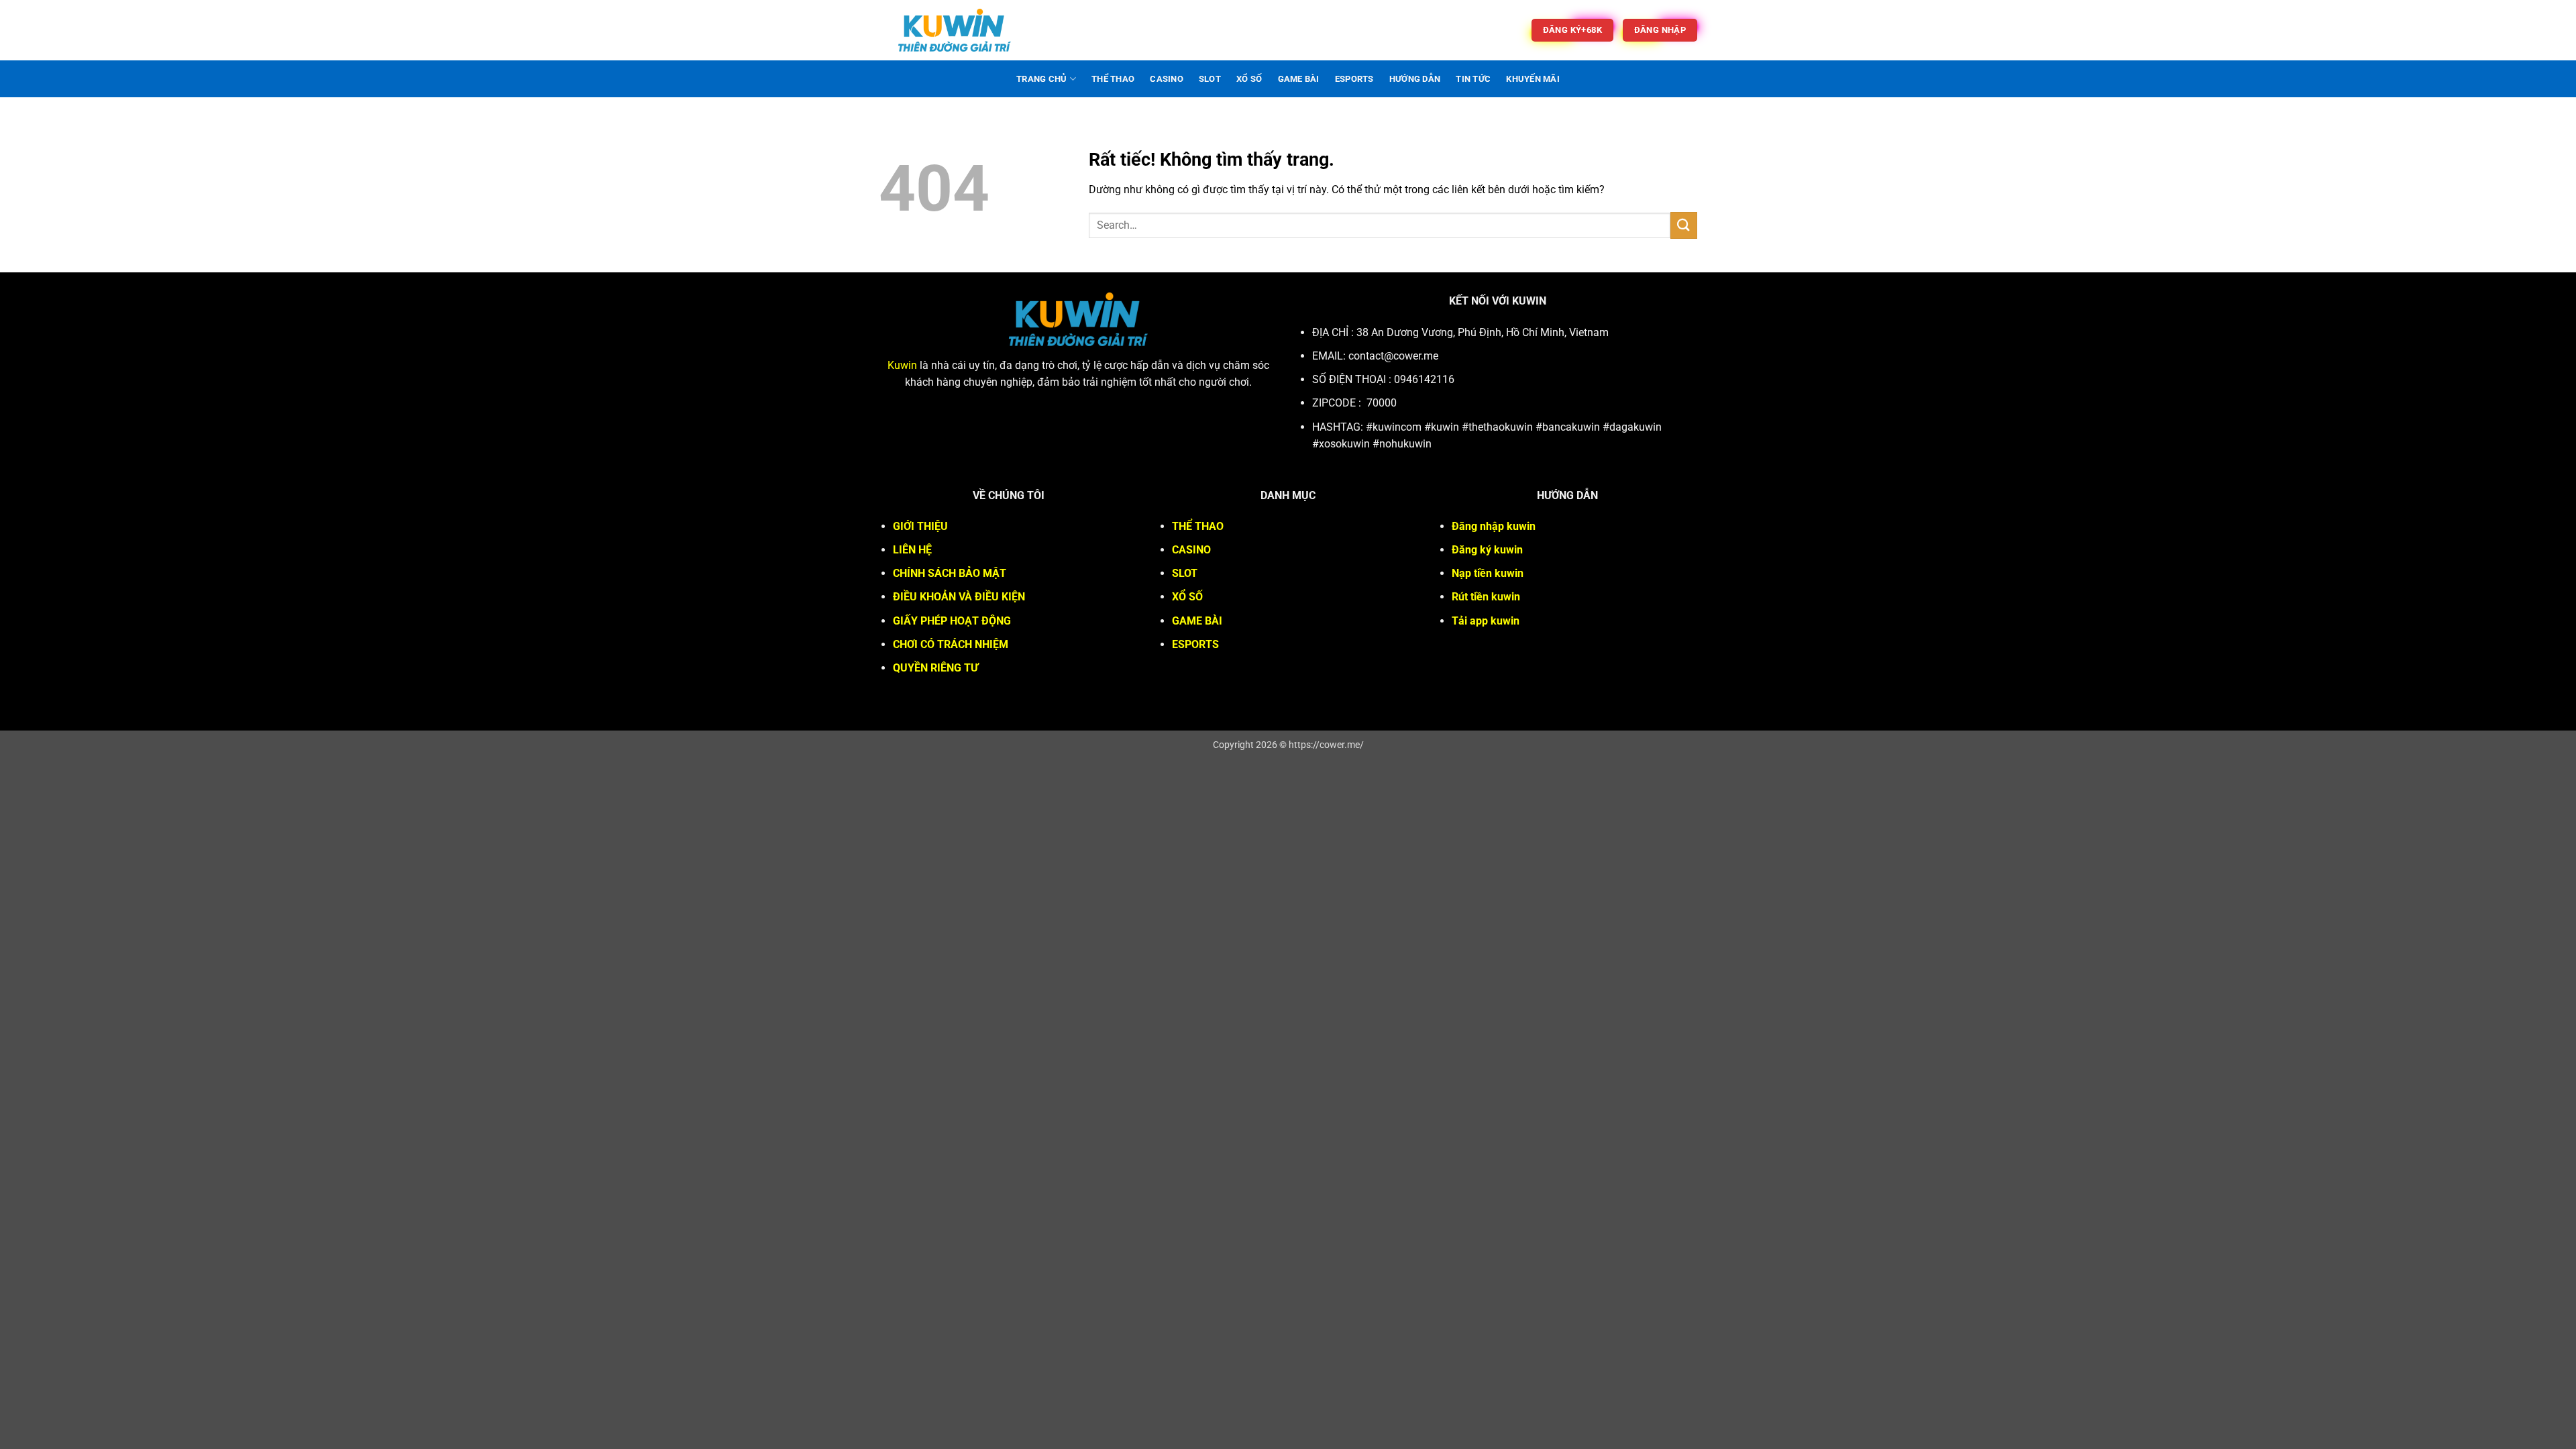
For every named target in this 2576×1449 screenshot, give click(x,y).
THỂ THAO (1113, 79)
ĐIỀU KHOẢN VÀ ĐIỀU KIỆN (959, 597)
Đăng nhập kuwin (1494, 526)
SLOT (1210, 79)
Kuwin (902, 365)
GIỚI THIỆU (920, 526)
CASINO (1167, 79)
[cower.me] (955, 30)
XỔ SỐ (1249, 79)
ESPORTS (1354, 79)
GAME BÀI (1299, 79)
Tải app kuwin (1486, 621)
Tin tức (1473, 79)
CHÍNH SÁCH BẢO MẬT (950, 573)
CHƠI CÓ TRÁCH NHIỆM (951, 644)
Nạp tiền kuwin (1488, 573)
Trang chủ (1041, 79)
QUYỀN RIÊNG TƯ (935, 668)
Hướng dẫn (1415, 79)
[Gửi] (1684, 225)
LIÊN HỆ (912, 550)
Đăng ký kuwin (1487, 550)
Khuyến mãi (1533, 79)
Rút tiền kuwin (1486, 597)
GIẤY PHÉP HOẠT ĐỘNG (952, 621)
